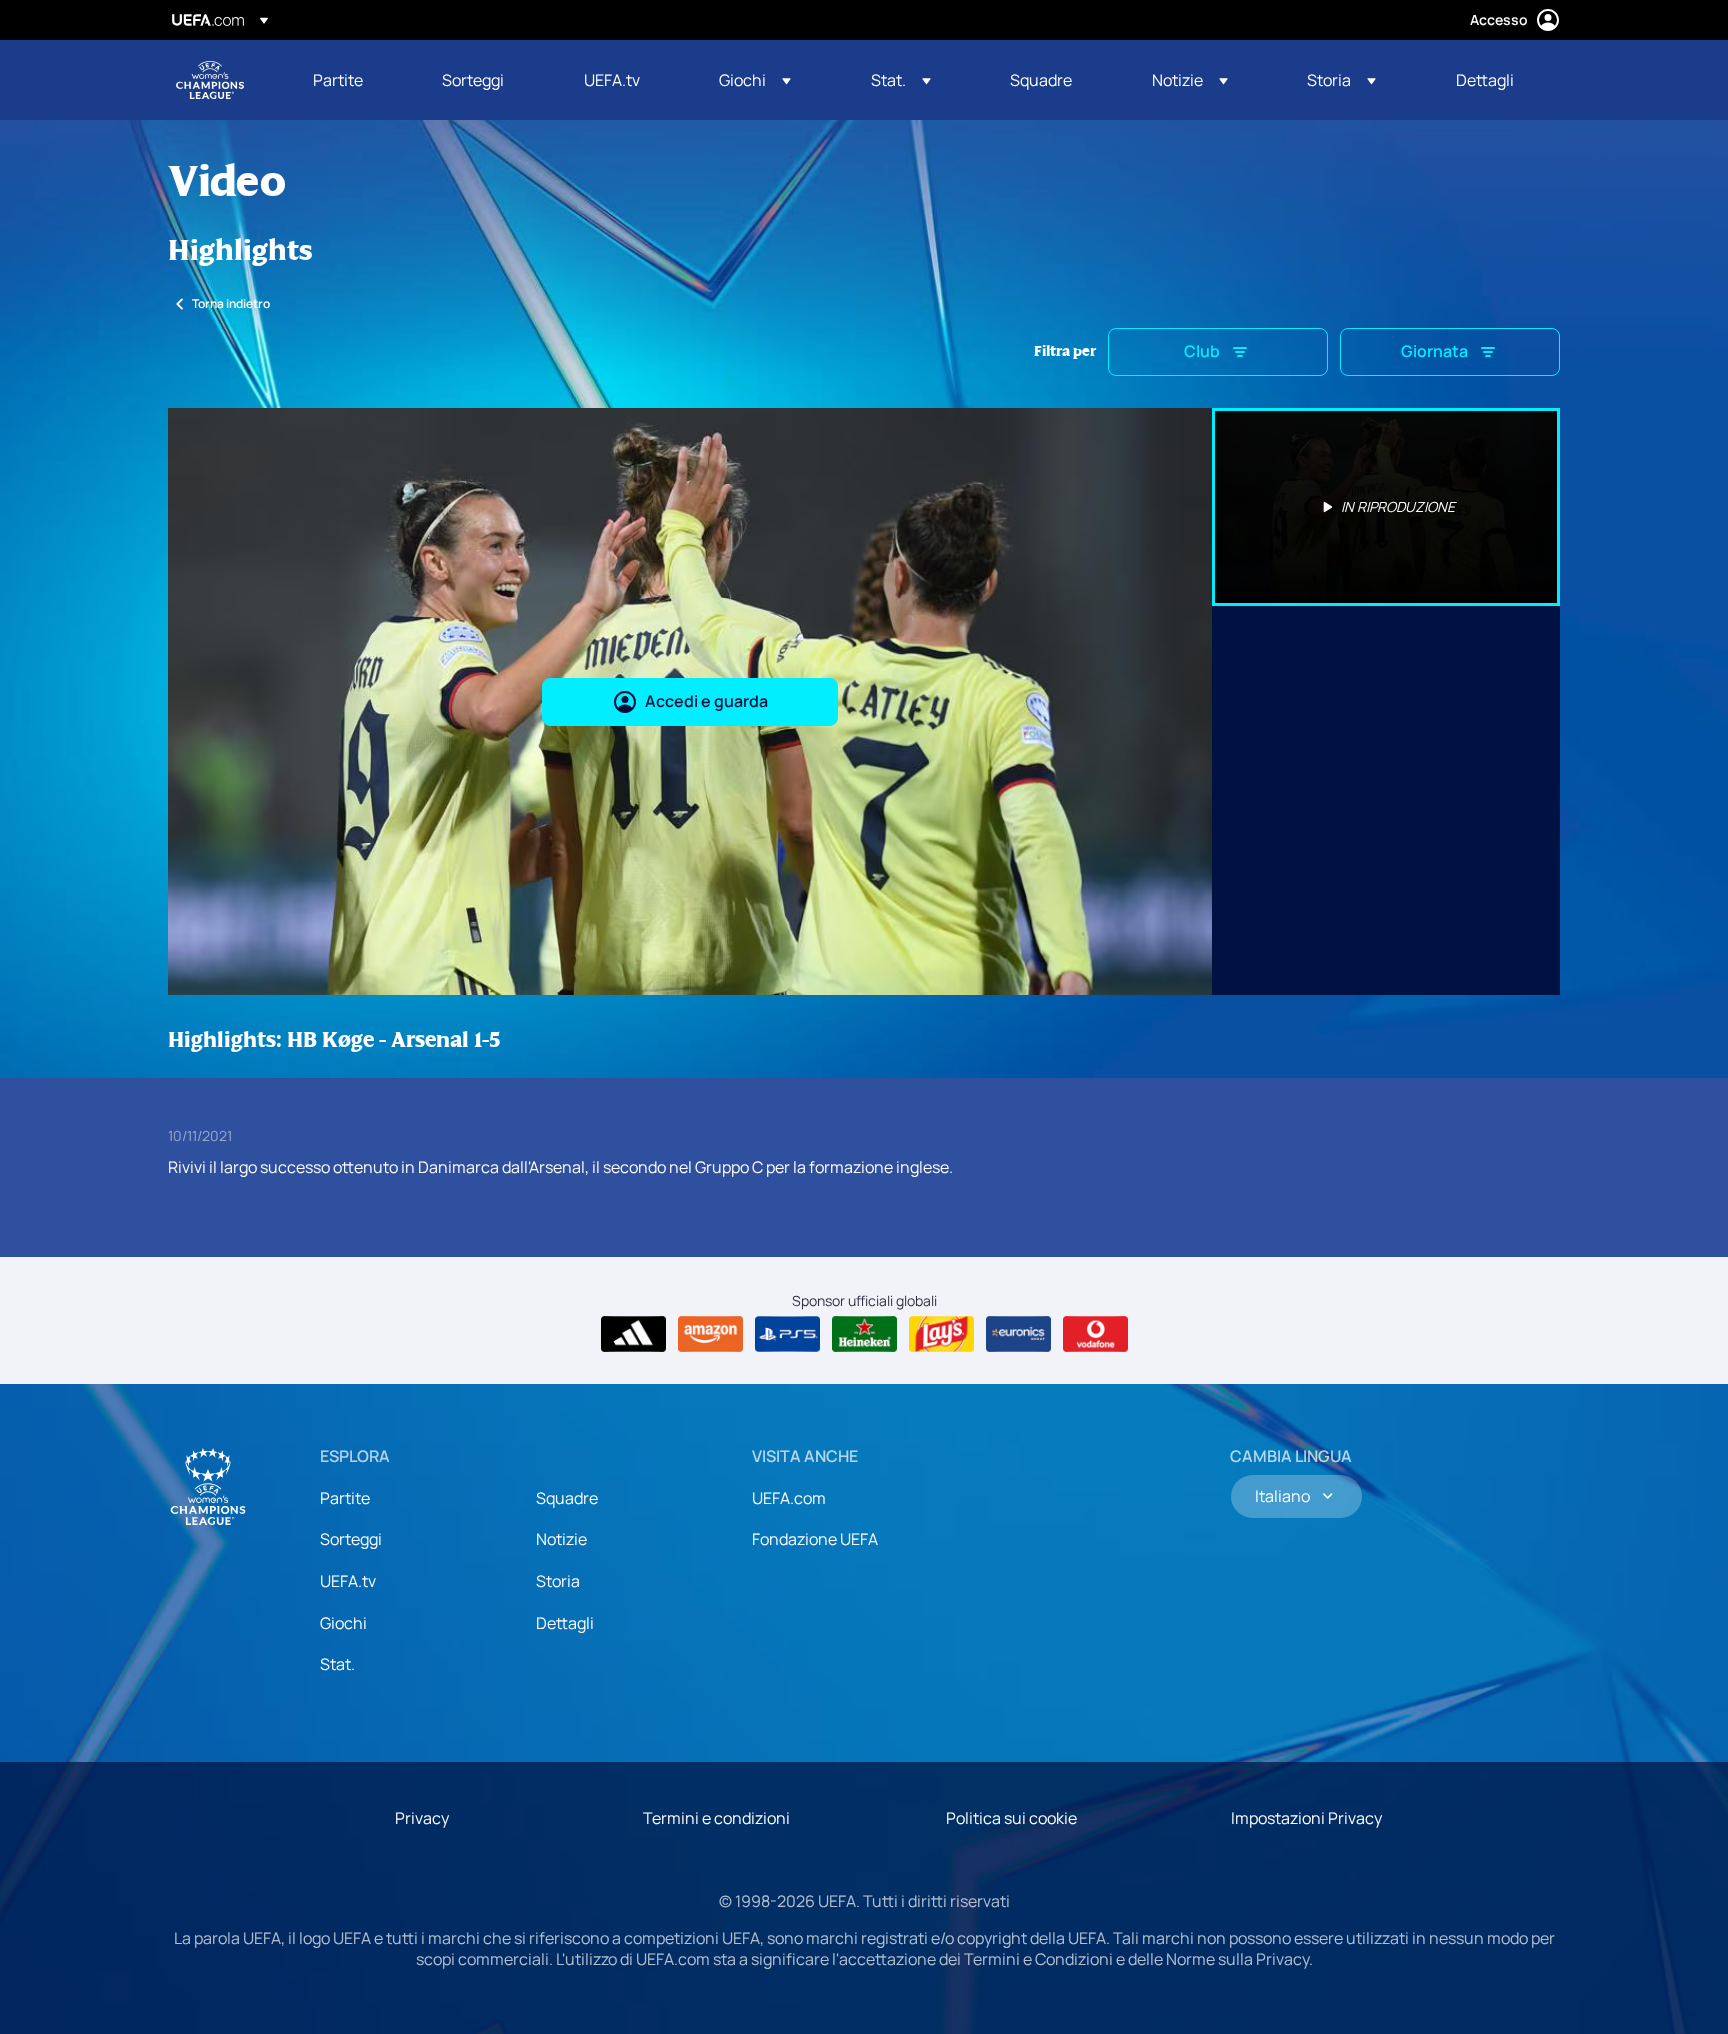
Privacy (422, 1818)
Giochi (343, 1623)
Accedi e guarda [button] (706, 701)
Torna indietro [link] (231, 303)
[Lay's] (941, 1334)
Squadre (567, 1498)
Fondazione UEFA (815, 1539)
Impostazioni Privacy (1306, 1818)
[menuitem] (352, 80)
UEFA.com (789, 1498)
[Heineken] (864, 1334)
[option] (1386, 507)
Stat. (337, 1664)
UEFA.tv (348, 1581)
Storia (558, 1581)
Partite (345, 1498)
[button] (755, 80)
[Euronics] (1018, 1334)
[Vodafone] (1095, 1334)
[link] (338, 80)
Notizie (561, 1539)
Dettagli (565, 1623)
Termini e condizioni (716, 1818)
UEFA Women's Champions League (210, 80)
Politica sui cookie (1011, 1818)
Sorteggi (351, 1539)
